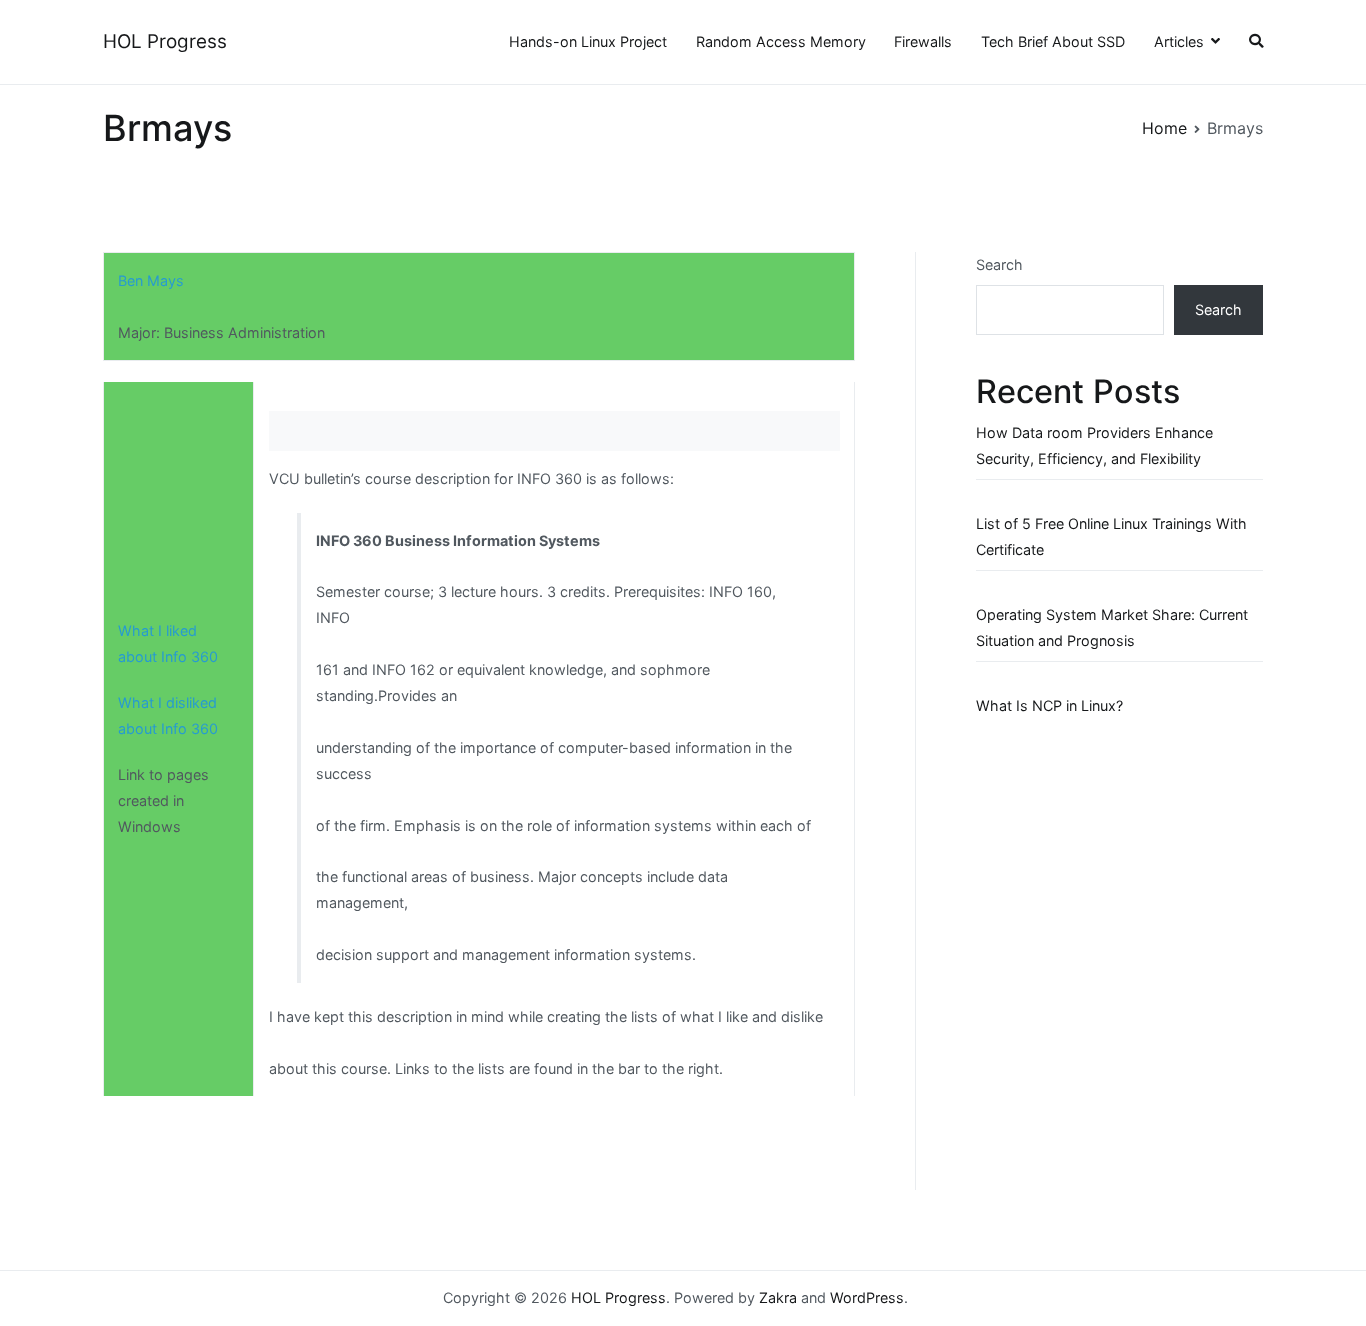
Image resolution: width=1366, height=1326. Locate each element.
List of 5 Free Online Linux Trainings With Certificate (1111, 536)
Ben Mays (151, 280)
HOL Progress (165, 41)
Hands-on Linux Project (588, 41)
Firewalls (923, 41)
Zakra (778, 1297)
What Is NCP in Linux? (1049, 705)
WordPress (867, 1297)
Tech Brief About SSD (1053, 41)
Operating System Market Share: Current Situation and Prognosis (1112, 627)
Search (999, 264)
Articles (1179, 41)
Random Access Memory (781, 41)
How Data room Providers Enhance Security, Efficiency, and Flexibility (1094, 445)
